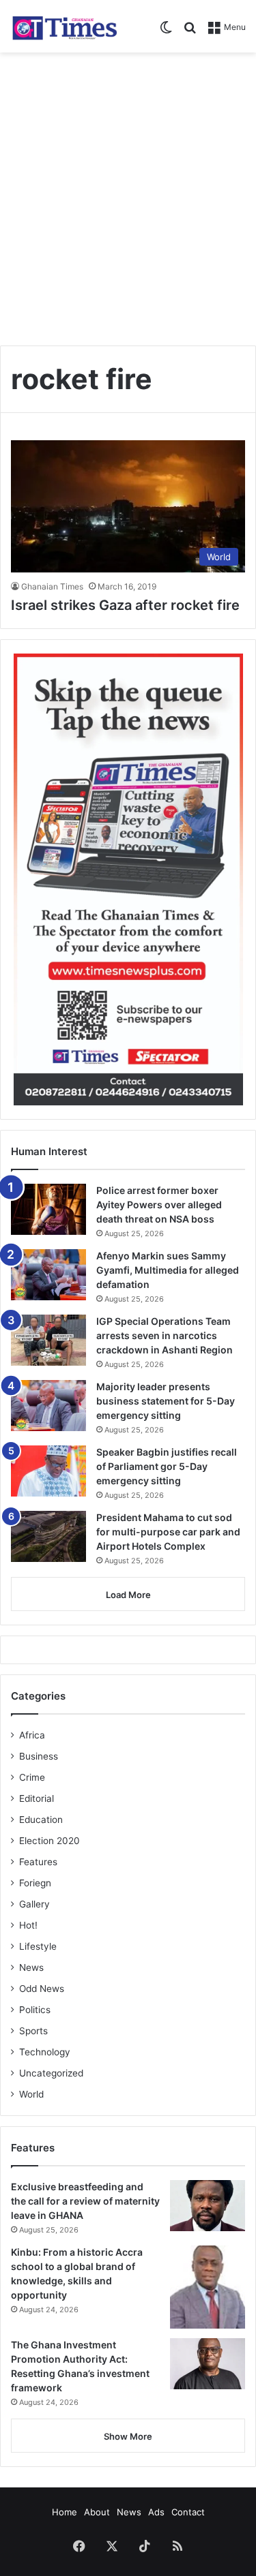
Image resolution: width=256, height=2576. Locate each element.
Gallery (34, 1904)
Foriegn (35, 1883)
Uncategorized (51, 2073)
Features (38, 1862)
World (31, 2094)
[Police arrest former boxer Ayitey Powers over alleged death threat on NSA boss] (48, 1209)
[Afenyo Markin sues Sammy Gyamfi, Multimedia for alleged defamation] (48, 1275)
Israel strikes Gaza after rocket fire (125, 605)
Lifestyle (38, 1946)
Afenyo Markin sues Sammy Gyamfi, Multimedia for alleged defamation (168, 1270)
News (31, 1967)
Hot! (28, 1925)
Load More (128, 1595)
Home (65, 2512)
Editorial (37, 1798)
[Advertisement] (128, 194)
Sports (33, 2031)
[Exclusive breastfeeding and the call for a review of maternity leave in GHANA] (208, 2206)
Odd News (42, 1989)
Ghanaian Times (52, 586)
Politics (35, 2010)
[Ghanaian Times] (65, 26)
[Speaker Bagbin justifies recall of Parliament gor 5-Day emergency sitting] (48, 1471)
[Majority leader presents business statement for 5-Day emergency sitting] (48, 1406)
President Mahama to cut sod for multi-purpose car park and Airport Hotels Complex (168, 1532)
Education (41, 1820)
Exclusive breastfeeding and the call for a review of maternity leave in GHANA (85, 2201)
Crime (32, 1777)
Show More (128, 2436)
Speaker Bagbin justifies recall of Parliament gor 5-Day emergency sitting (167, 1466)
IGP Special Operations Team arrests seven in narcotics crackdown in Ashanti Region (165, 1335)
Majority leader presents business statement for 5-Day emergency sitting (166, 1401)
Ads (156, 2512)
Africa (32, 1735)
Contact (188, 2512)
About (97, 2512)
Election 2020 (49, 1841)
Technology (45, 2052)
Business (39, 1756)
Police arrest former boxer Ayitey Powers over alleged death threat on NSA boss (159, 1205)
